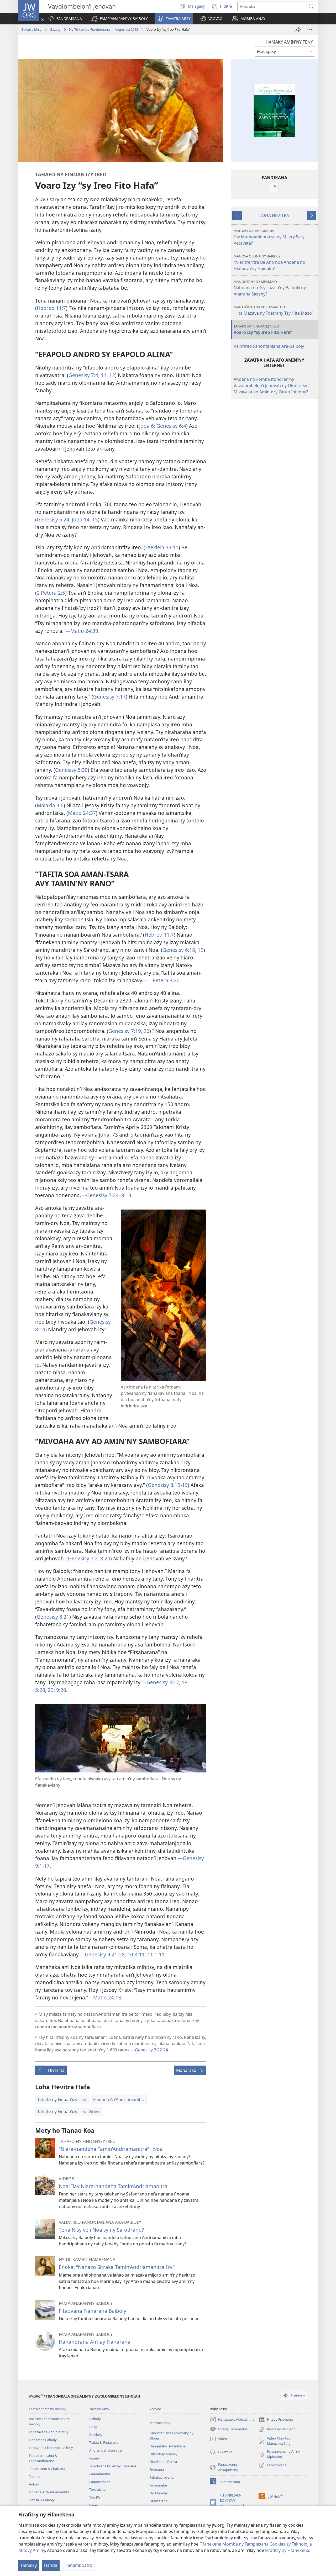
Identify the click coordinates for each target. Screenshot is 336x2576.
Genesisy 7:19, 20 (129, 1031)
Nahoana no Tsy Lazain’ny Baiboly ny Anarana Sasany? (270, 288)
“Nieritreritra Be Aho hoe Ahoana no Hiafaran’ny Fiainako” (269, 263)
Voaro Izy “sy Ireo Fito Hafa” (263, 329)
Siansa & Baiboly (42, 2500)
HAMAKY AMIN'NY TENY (289, 42)
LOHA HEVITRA (274, 215)
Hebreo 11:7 (51, 308)
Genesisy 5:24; (54, 519)
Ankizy (34, 2484)
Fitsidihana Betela (163, 2462)
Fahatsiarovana (161, 2477)
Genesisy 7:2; (83, 1558)
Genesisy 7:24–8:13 (109, 1195)
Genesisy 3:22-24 (151, 2050)
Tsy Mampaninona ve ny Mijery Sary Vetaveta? (269, 237)
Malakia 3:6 (50, 805)
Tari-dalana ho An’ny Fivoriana (113, 2466)
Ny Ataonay (159, 2493)
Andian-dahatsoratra (106, 2450)
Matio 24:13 (107, 1997)
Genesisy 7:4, (84, 375)
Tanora (34, 2477)
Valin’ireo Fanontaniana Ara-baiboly (269, 346)
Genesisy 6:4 (171, 426)
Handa (51, 2565)
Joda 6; (147, 426)
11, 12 (107, 375)
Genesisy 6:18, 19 (183, 950)
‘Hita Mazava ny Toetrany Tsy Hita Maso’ (273, 310)
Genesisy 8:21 (53, 1617)
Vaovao (155, 2409)
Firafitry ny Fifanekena (287, 2550)
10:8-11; (136, 1954)
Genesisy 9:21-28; (105, 1954)
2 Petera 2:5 (51, 593)
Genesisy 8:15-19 (168, 1485)
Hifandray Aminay (163, 2454)
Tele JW (95, 2497)
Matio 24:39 (84, 631)
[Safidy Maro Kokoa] (310, 30)
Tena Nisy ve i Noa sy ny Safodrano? (101, 2230)
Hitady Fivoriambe (228, 2430)
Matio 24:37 (82, 813)
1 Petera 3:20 (164, 980)
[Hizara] (298, 30)
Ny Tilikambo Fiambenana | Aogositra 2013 (104, 29)
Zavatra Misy (31, 29)
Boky (93, 2427)
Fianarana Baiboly (43, 2440)
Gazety (55, 29)
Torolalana (97, 2489)
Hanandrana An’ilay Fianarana (95, 2342)
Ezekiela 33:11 (162, 547)
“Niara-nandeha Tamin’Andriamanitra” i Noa (111, 2149)
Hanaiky (29, 2565)
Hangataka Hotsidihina (167, 2446)
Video (94, 2505)
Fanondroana (100, 2482)
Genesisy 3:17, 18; (168, 1682)
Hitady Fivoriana (276, 2420)
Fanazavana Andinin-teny (49, 2432)
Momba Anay (160, 2423)
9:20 (61, 1690)
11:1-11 (155, 1954)
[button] (120, 19)
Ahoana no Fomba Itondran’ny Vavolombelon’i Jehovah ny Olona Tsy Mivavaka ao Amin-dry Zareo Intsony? (271, 386)
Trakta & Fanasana (104, 2442)
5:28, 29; (45, 1690)
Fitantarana (158, 2501)
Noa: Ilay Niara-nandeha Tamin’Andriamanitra (113, 2186)
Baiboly (95, 2419)
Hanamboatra (78, 2565)
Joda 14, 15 (84, 519)
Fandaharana (100, 2474)
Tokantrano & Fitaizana (47, 2469)
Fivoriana (157, 2469)
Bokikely (96, 2435)
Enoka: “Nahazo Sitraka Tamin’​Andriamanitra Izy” (117, 2267)
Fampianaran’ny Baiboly (48, 2409)
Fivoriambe (158, 2485)
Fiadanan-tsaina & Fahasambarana (43, 2458)
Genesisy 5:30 (71, 770)
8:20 (105, 1558)
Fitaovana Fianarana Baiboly (93, 2311)
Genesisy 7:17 (109, 697)
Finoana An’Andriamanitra (49, 2492)
